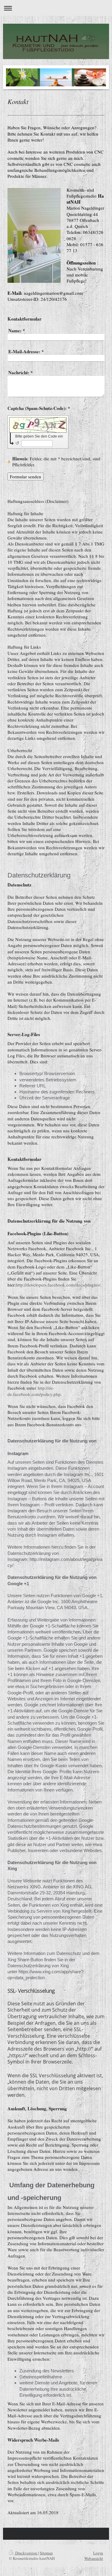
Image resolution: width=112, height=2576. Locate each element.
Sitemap (46, 2553)
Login (98, 2553)
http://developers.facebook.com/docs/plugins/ (58, 1285)
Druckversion (26, 2553)
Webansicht (94, 2558)
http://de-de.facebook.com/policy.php (34, 1391)
